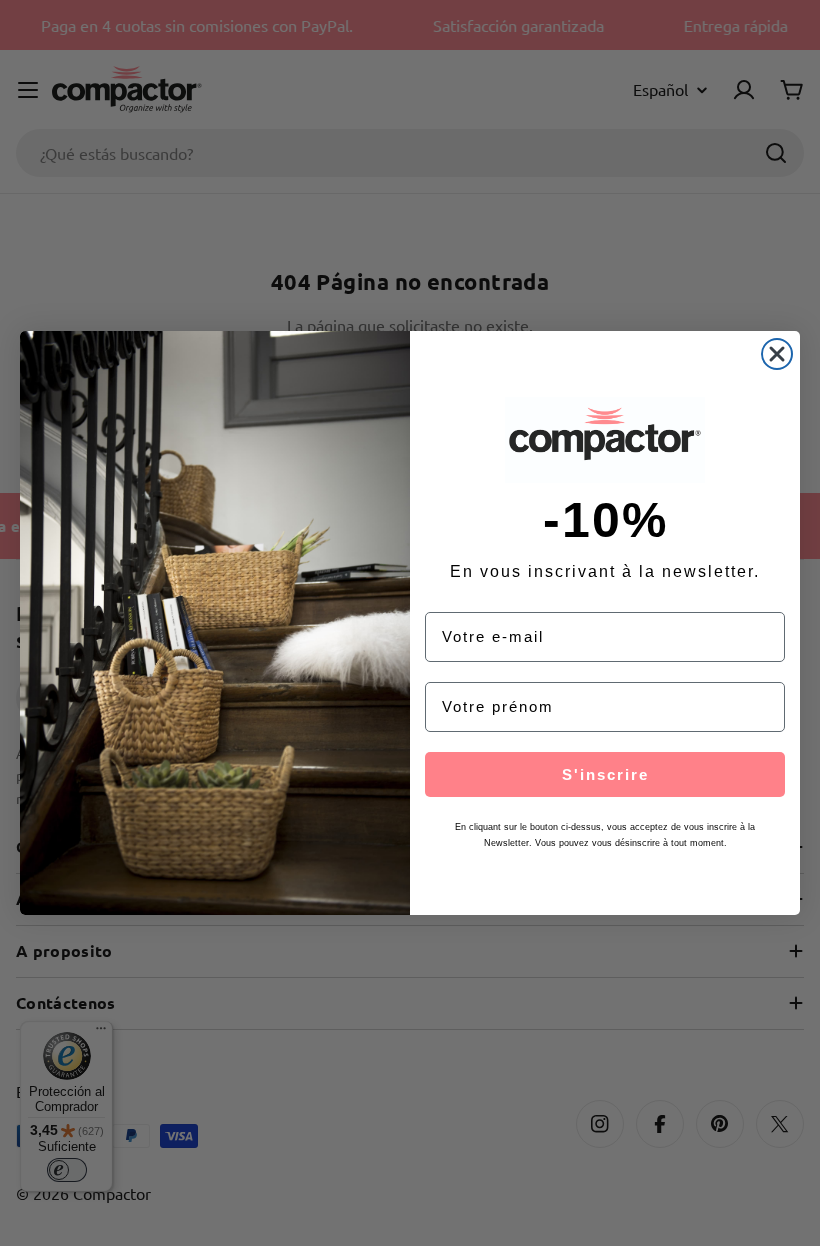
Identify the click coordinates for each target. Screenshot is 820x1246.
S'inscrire (605, 774)
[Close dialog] (777, 354)
